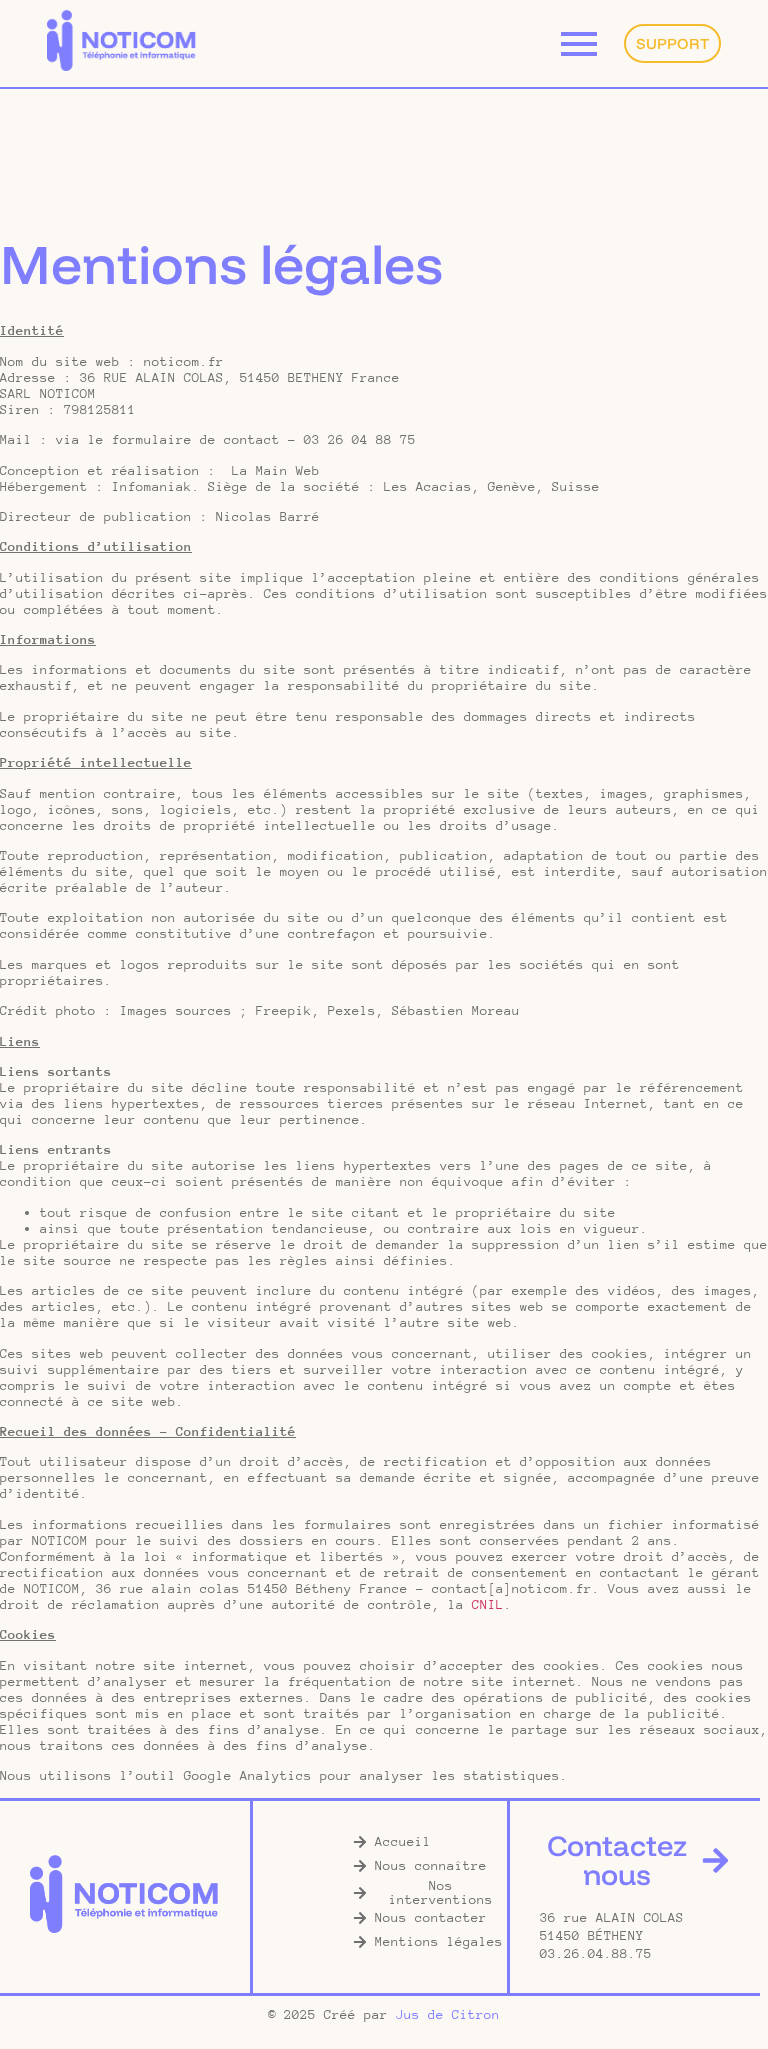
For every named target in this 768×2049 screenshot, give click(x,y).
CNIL (488, 1604)
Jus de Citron (448, 2014)
